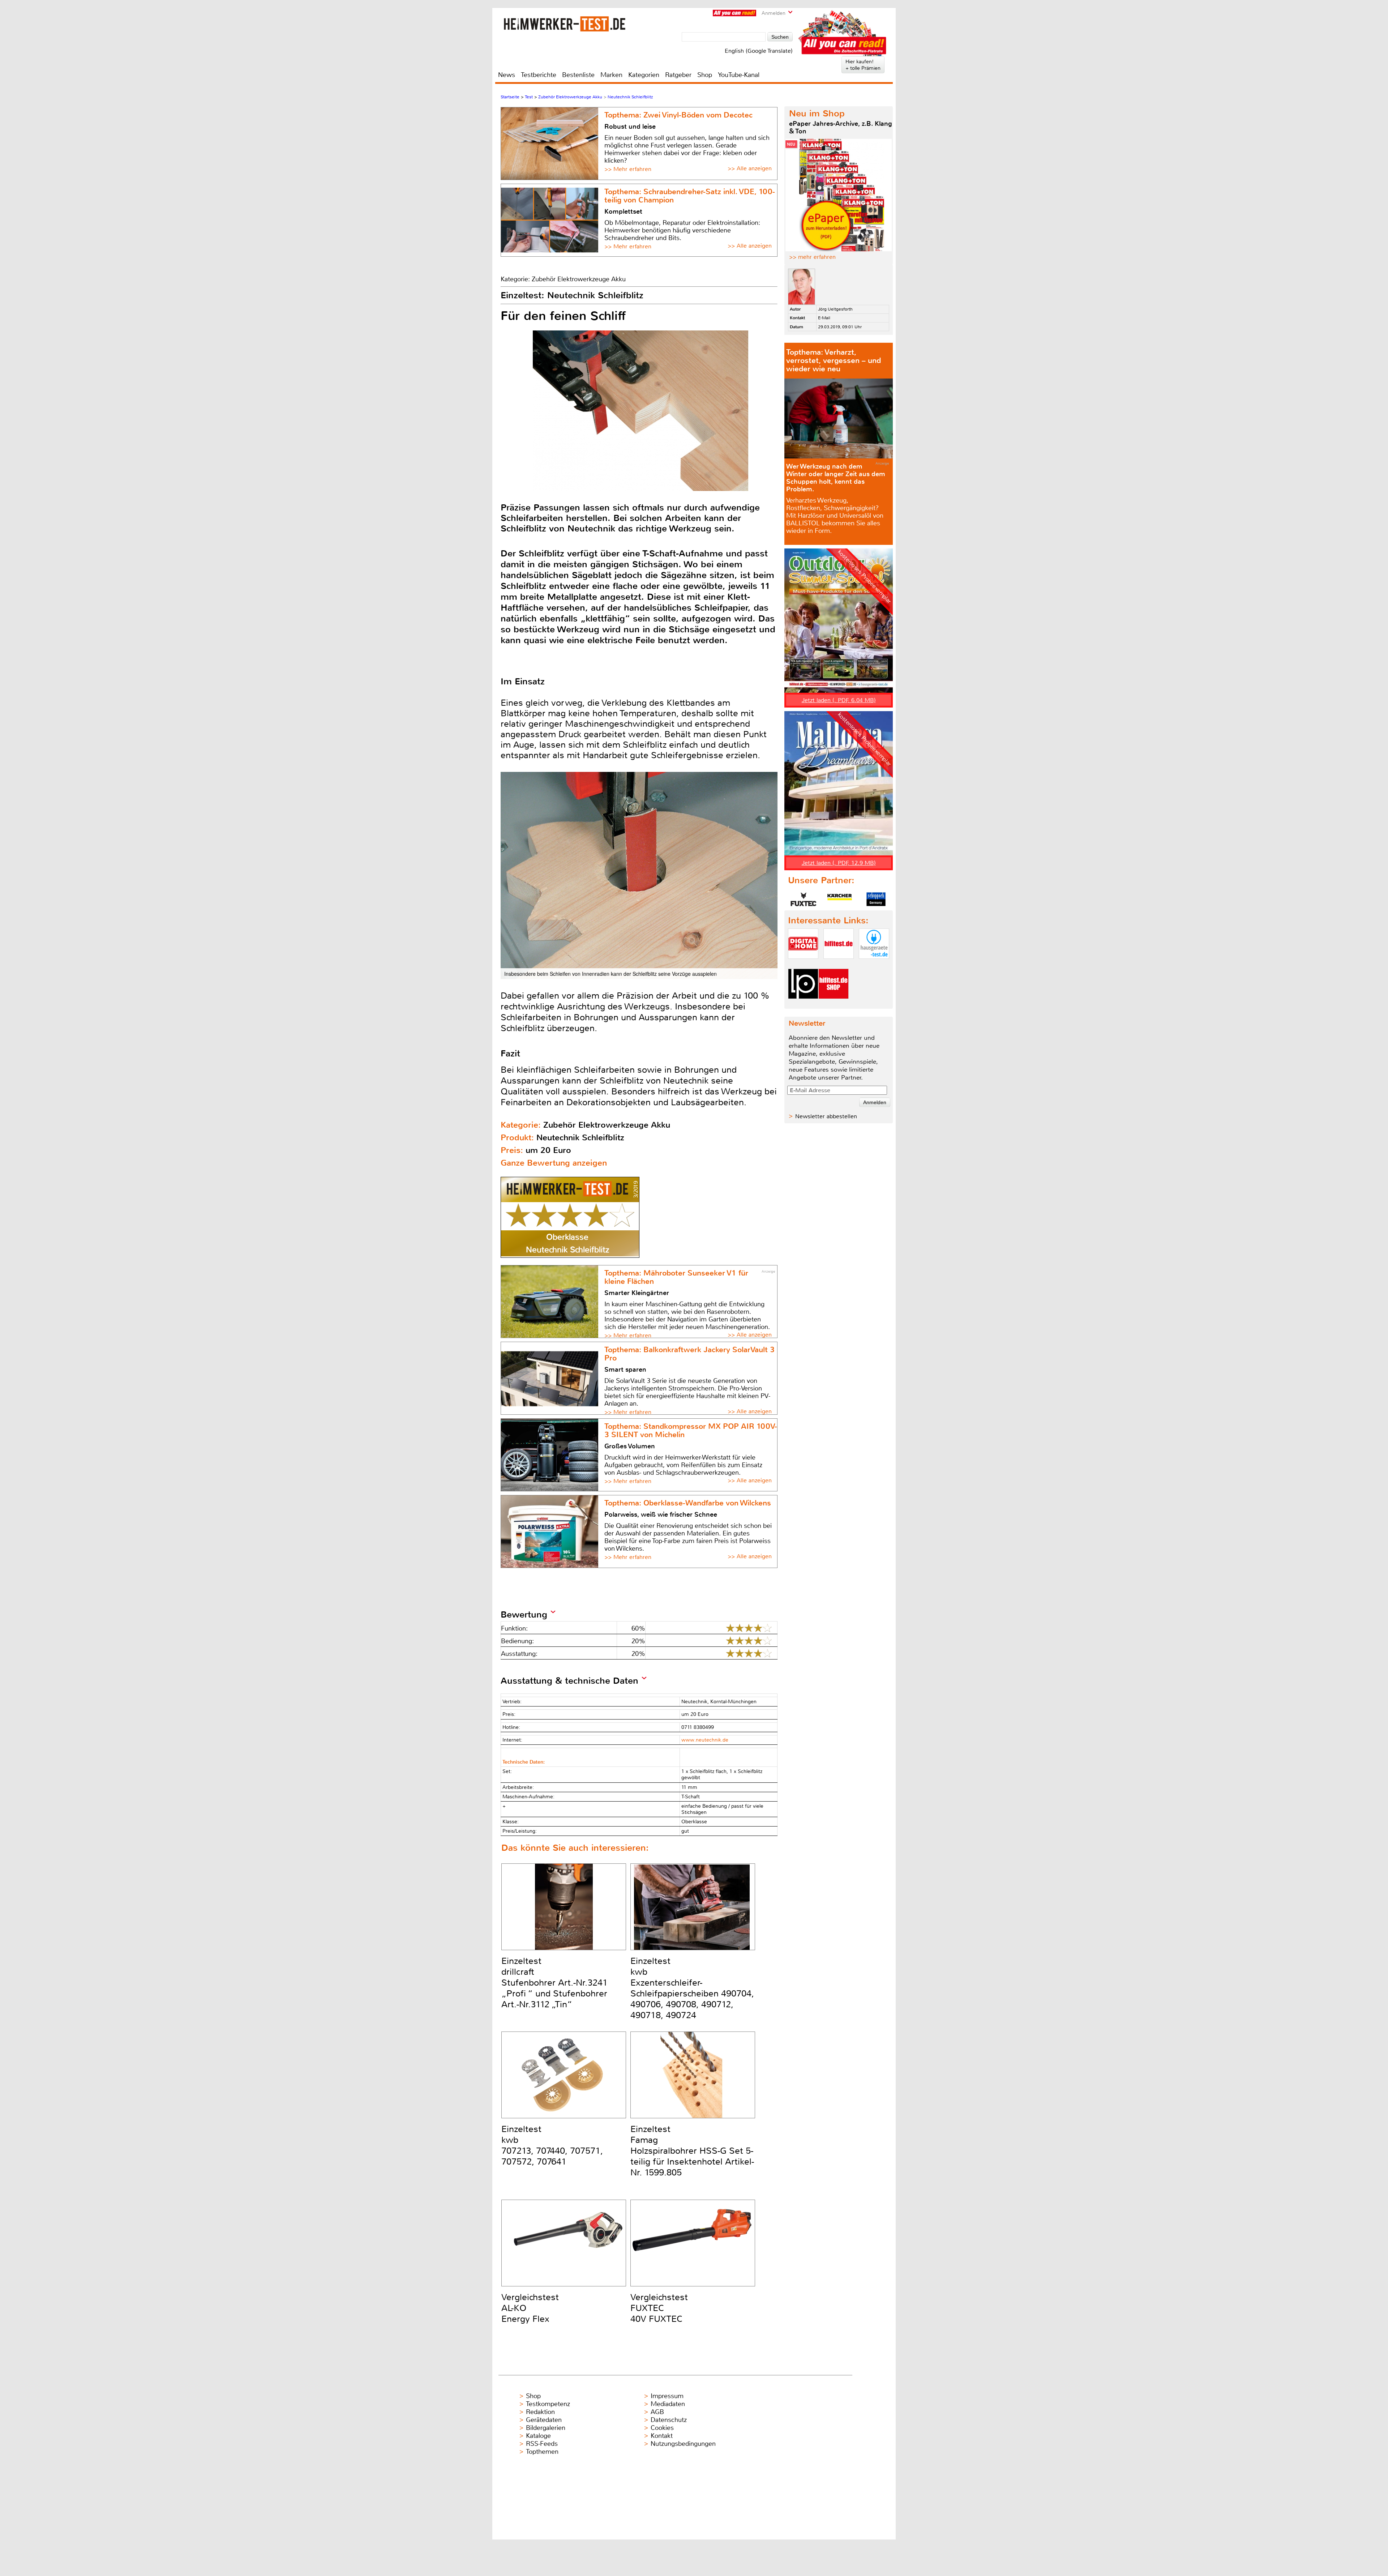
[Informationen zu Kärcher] (840, 899)
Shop (705, 75)
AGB (657, 2412)
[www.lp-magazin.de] (803, 1005)
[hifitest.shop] (834, 1005)
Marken (611, 75)
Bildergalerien (546, 2428)
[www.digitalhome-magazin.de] (803, 965)
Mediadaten (668, 2404)
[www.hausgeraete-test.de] (874, 965)
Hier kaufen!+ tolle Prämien (863, 65)
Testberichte (539, 75)
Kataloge (538, 2436)
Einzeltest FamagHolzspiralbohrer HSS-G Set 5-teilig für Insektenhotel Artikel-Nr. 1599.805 (692, 2151)
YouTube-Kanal (739, 75)
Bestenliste (578, 75)
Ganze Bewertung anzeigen (554, 1163)
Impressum (667, 2396)
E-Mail (824, 318)
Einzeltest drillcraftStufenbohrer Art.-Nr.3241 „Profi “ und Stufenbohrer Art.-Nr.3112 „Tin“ (554, 1983)
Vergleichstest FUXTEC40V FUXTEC (659, 2308)
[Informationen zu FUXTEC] (804, 899)
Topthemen (542, 2452)
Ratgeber (678, 75)
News (507, 75)
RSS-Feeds (542, 2444)
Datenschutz (669, 2420)
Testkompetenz (548, 2404)
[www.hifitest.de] (839, 965)
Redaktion (540, 2412)
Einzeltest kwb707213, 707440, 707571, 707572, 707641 (552, 2145)
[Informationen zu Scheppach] (876, 899)
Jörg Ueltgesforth (835, 309)
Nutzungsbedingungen (683, 2444)
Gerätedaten (544, 2420)
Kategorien (644, 75)
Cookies (662, 2428)
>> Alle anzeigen (750, 168)
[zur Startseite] (564, 24)
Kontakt (662, 2436)
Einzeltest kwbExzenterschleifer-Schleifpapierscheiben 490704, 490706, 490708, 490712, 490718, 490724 (692, 1988)
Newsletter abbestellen (826, 1116)
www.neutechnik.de (705, 1740)
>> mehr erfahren (812, 257)
